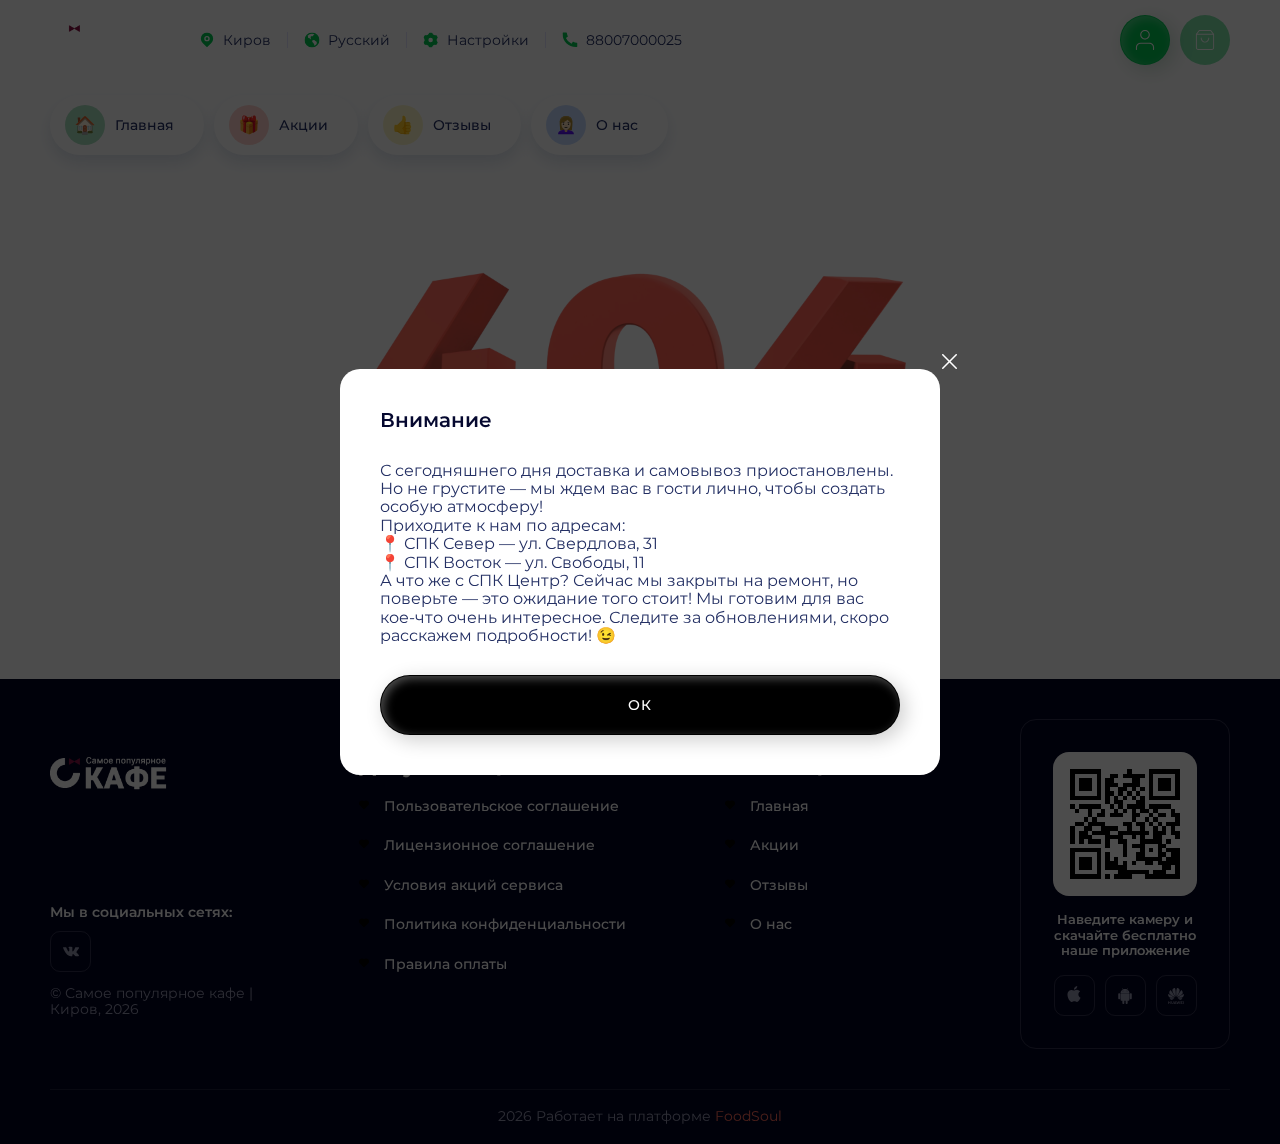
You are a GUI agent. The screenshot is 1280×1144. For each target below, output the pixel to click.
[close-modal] (949, 362)
